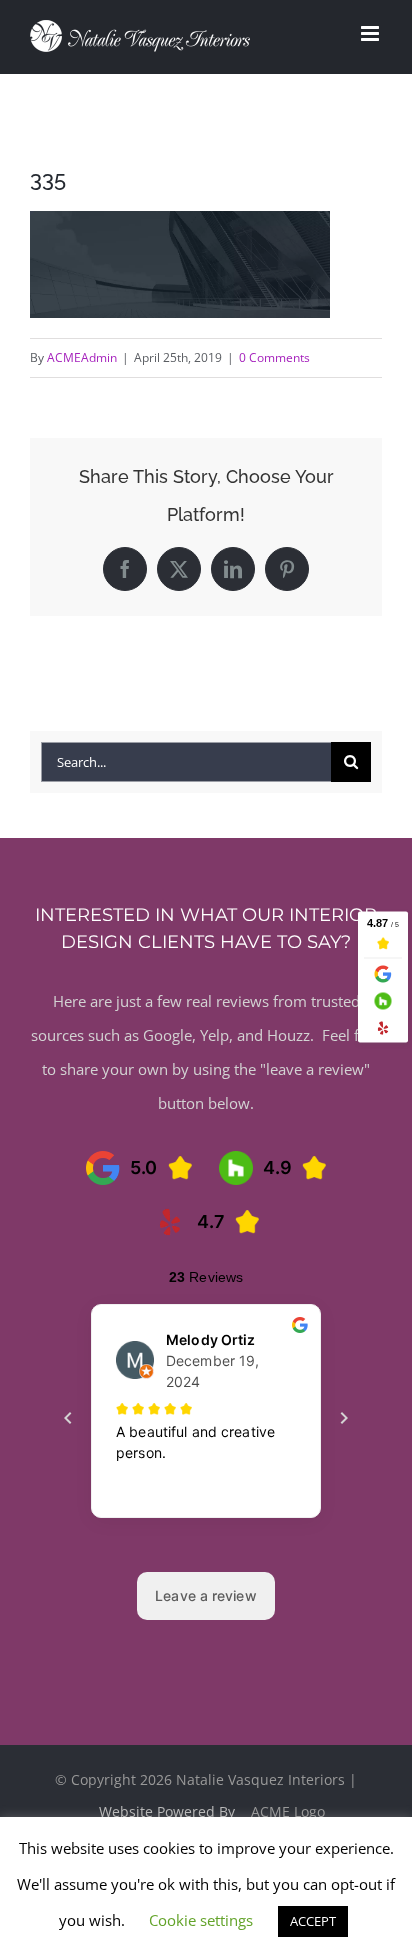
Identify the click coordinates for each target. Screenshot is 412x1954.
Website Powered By (169, 1811)
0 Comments (274, 357)
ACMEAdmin (82, 357)
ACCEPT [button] (313, 1921)
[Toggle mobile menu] (371, 33)
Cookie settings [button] (201, 1920)
